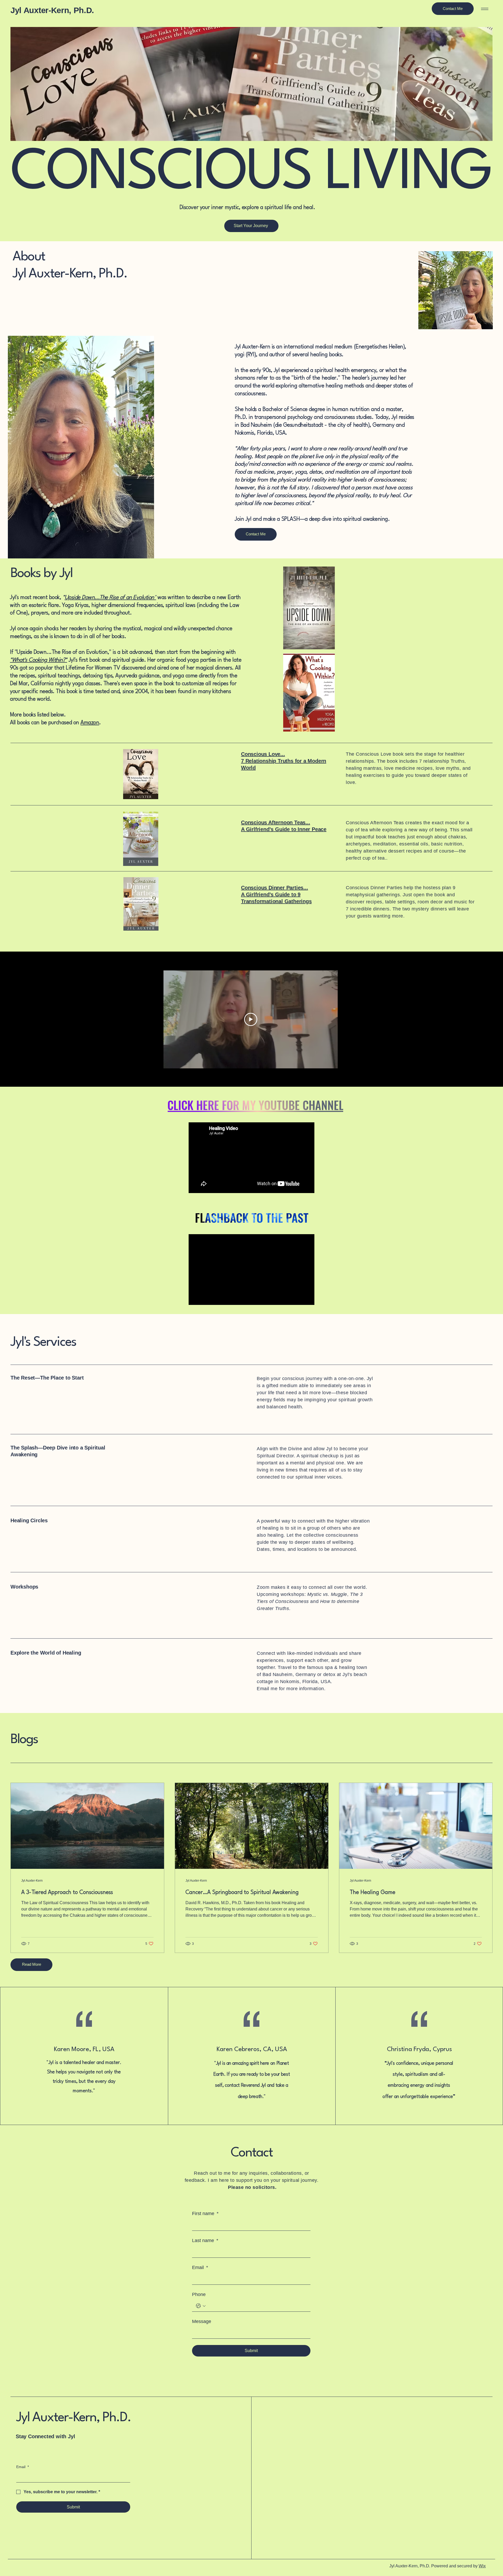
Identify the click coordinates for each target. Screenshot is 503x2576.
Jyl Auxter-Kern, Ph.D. (52, 10)
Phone (199, 2294)
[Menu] (484, 9)
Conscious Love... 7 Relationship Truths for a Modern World (284, 761)
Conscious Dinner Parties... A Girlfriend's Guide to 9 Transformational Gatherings (276, 894)
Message (202, 2321)
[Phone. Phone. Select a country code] (201, 2306)
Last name (205, 2240)
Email (200, 2267)
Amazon (90, 723)
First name (205, 2214)
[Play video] (251, 1019)
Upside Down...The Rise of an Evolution (110, 598)
